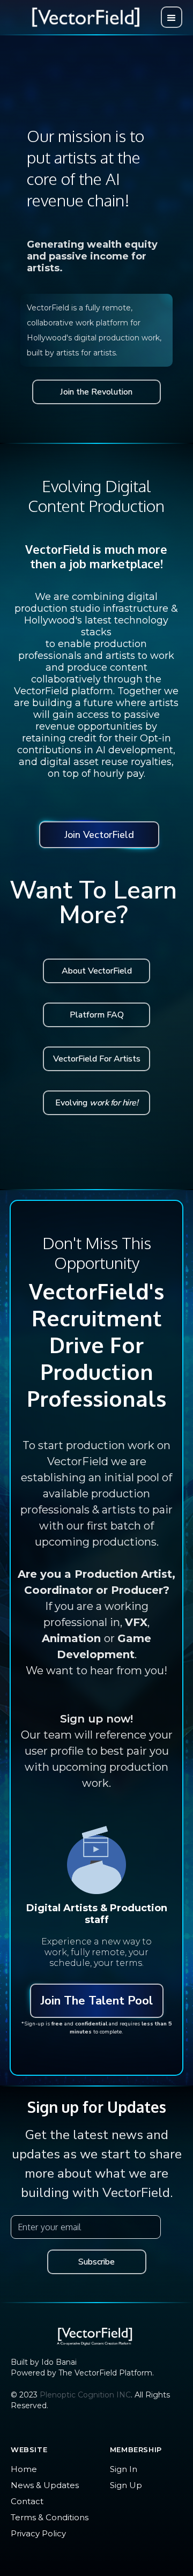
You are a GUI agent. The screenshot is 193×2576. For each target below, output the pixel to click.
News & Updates (45, 2485)
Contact (27, 2501)
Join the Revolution (96, 392)
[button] (172, 17)
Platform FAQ (97, 1015)
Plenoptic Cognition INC (85, 2395)
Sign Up (126, 2485)
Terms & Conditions (50, 2517)
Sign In (124, 2469)
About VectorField (97, 971)
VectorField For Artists (97, 1059)
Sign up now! (96, 1719)
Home (24, 2469)
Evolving (96, 1103)
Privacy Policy (38, 2533)
